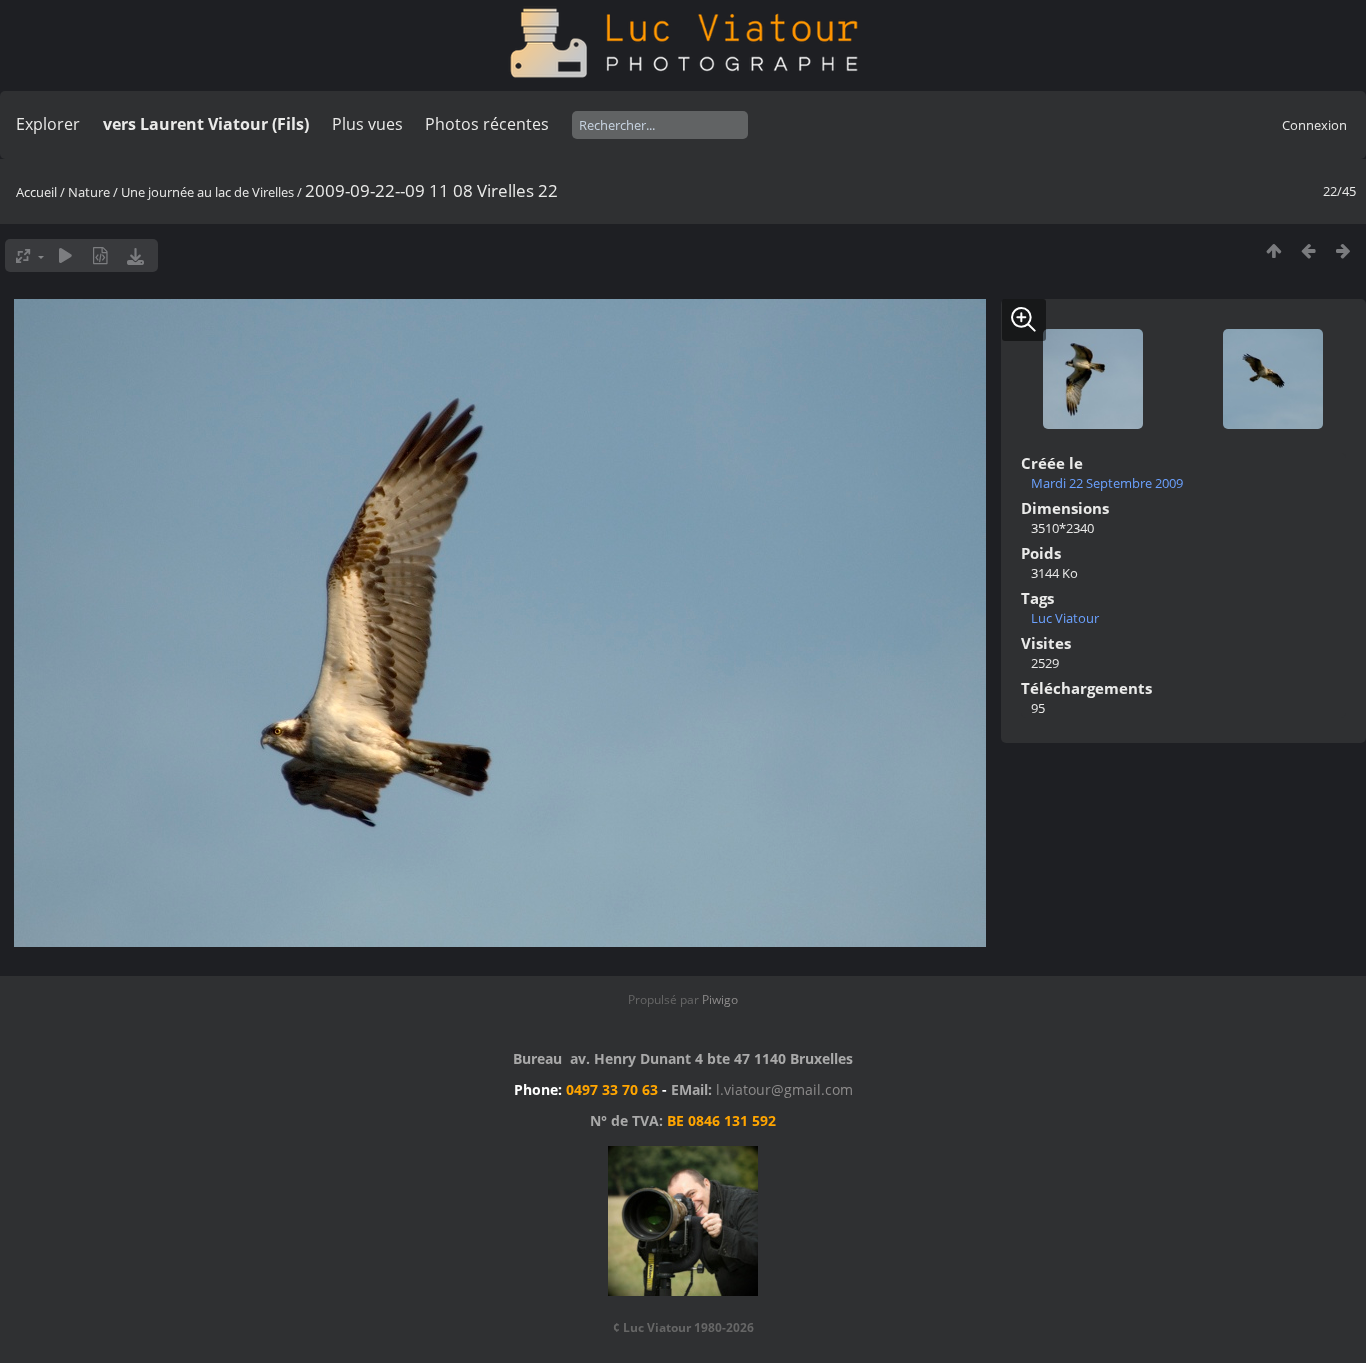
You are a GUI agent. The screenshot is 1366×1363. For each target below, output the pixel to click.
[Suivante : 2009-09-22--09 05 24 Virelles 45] (1343, 250)
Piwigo (720, 999)
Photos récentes (487, 124)
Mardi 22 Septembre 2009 (1107, 483)
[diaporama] (65, 255)
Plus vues (367, 124)
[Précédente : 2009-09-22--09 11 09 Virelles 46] (1308, 250)
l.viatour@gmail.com (784, 1089)
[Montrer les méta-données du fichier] (100, 255)
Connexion (1314, 125)
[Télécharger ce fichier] (135, 255)
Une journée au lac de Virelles (207, 192)
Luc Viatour (1065, 618)
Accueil (36, 192)
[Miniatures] (1273, 250)
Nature (89, 192)
